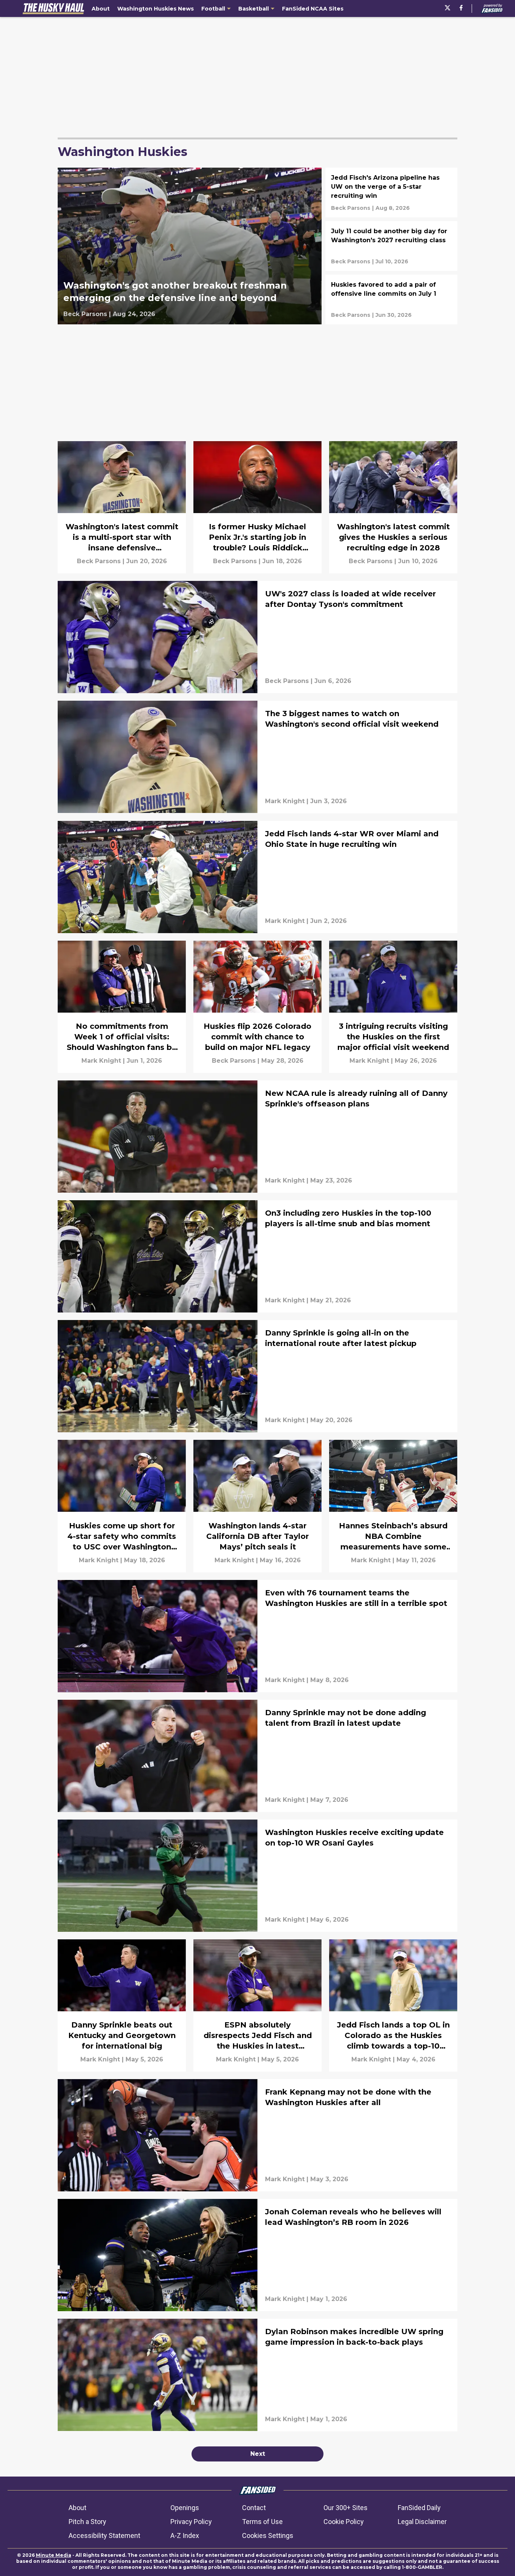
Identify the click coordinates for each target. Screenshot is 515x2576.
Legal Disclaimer (422, 2522)
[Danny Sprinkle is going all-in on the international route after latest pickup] (257, 1376)
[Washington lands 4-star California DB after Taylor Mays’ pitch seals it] (257, 1506)
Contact (254, 2508)
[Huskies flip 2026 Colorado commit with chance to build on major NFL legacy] (257, 1007)
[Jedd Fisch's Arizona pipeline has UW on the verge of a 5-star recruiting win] (391, 193)
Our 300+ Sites (346, 2508)
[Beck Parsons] (85, 314)
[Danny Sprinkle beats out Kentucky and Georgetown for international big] (122, 2005)
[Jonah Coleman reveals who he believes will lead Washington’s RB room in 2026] (257, 2255)
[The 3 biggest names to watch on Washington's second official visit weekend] (257, 757)
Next (258, 2454)
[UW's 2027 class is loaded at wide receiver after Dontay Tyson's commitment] (257, 637)
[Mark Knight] (285, 801)
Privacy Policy (191, 2522)
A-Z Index (185, 2536)
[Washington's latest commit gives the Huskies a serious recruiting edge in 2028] (393, 507)
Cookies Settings (268, 2536)
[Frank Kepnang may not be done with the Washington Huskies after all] (257, 2135)
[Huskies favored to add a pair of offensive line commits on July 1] (391, 299)
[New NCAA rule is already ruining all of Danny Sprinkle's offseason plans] (257, 1137)
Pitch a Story (87, 2522)
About (77, 2508)
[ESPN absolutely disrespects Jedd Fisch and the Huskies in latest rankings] (257, 2005)
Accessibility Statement (104, 2536)
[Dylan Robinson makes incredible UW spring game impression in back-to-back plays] (257, 2375)
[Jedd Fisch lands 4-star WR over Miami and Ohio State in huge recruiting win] (257, 877)
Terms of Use (262, 2522)
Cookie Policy (344, 2522)
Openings (185, 2508)
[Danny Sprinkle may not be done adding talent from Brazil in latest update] (257, 1756)
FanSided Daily (419, 2508)
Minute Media (54, 2555)
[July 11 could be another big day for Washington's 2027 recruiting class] (391, 246)
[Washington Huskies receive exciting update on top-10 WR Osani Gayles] (257, 1876)
